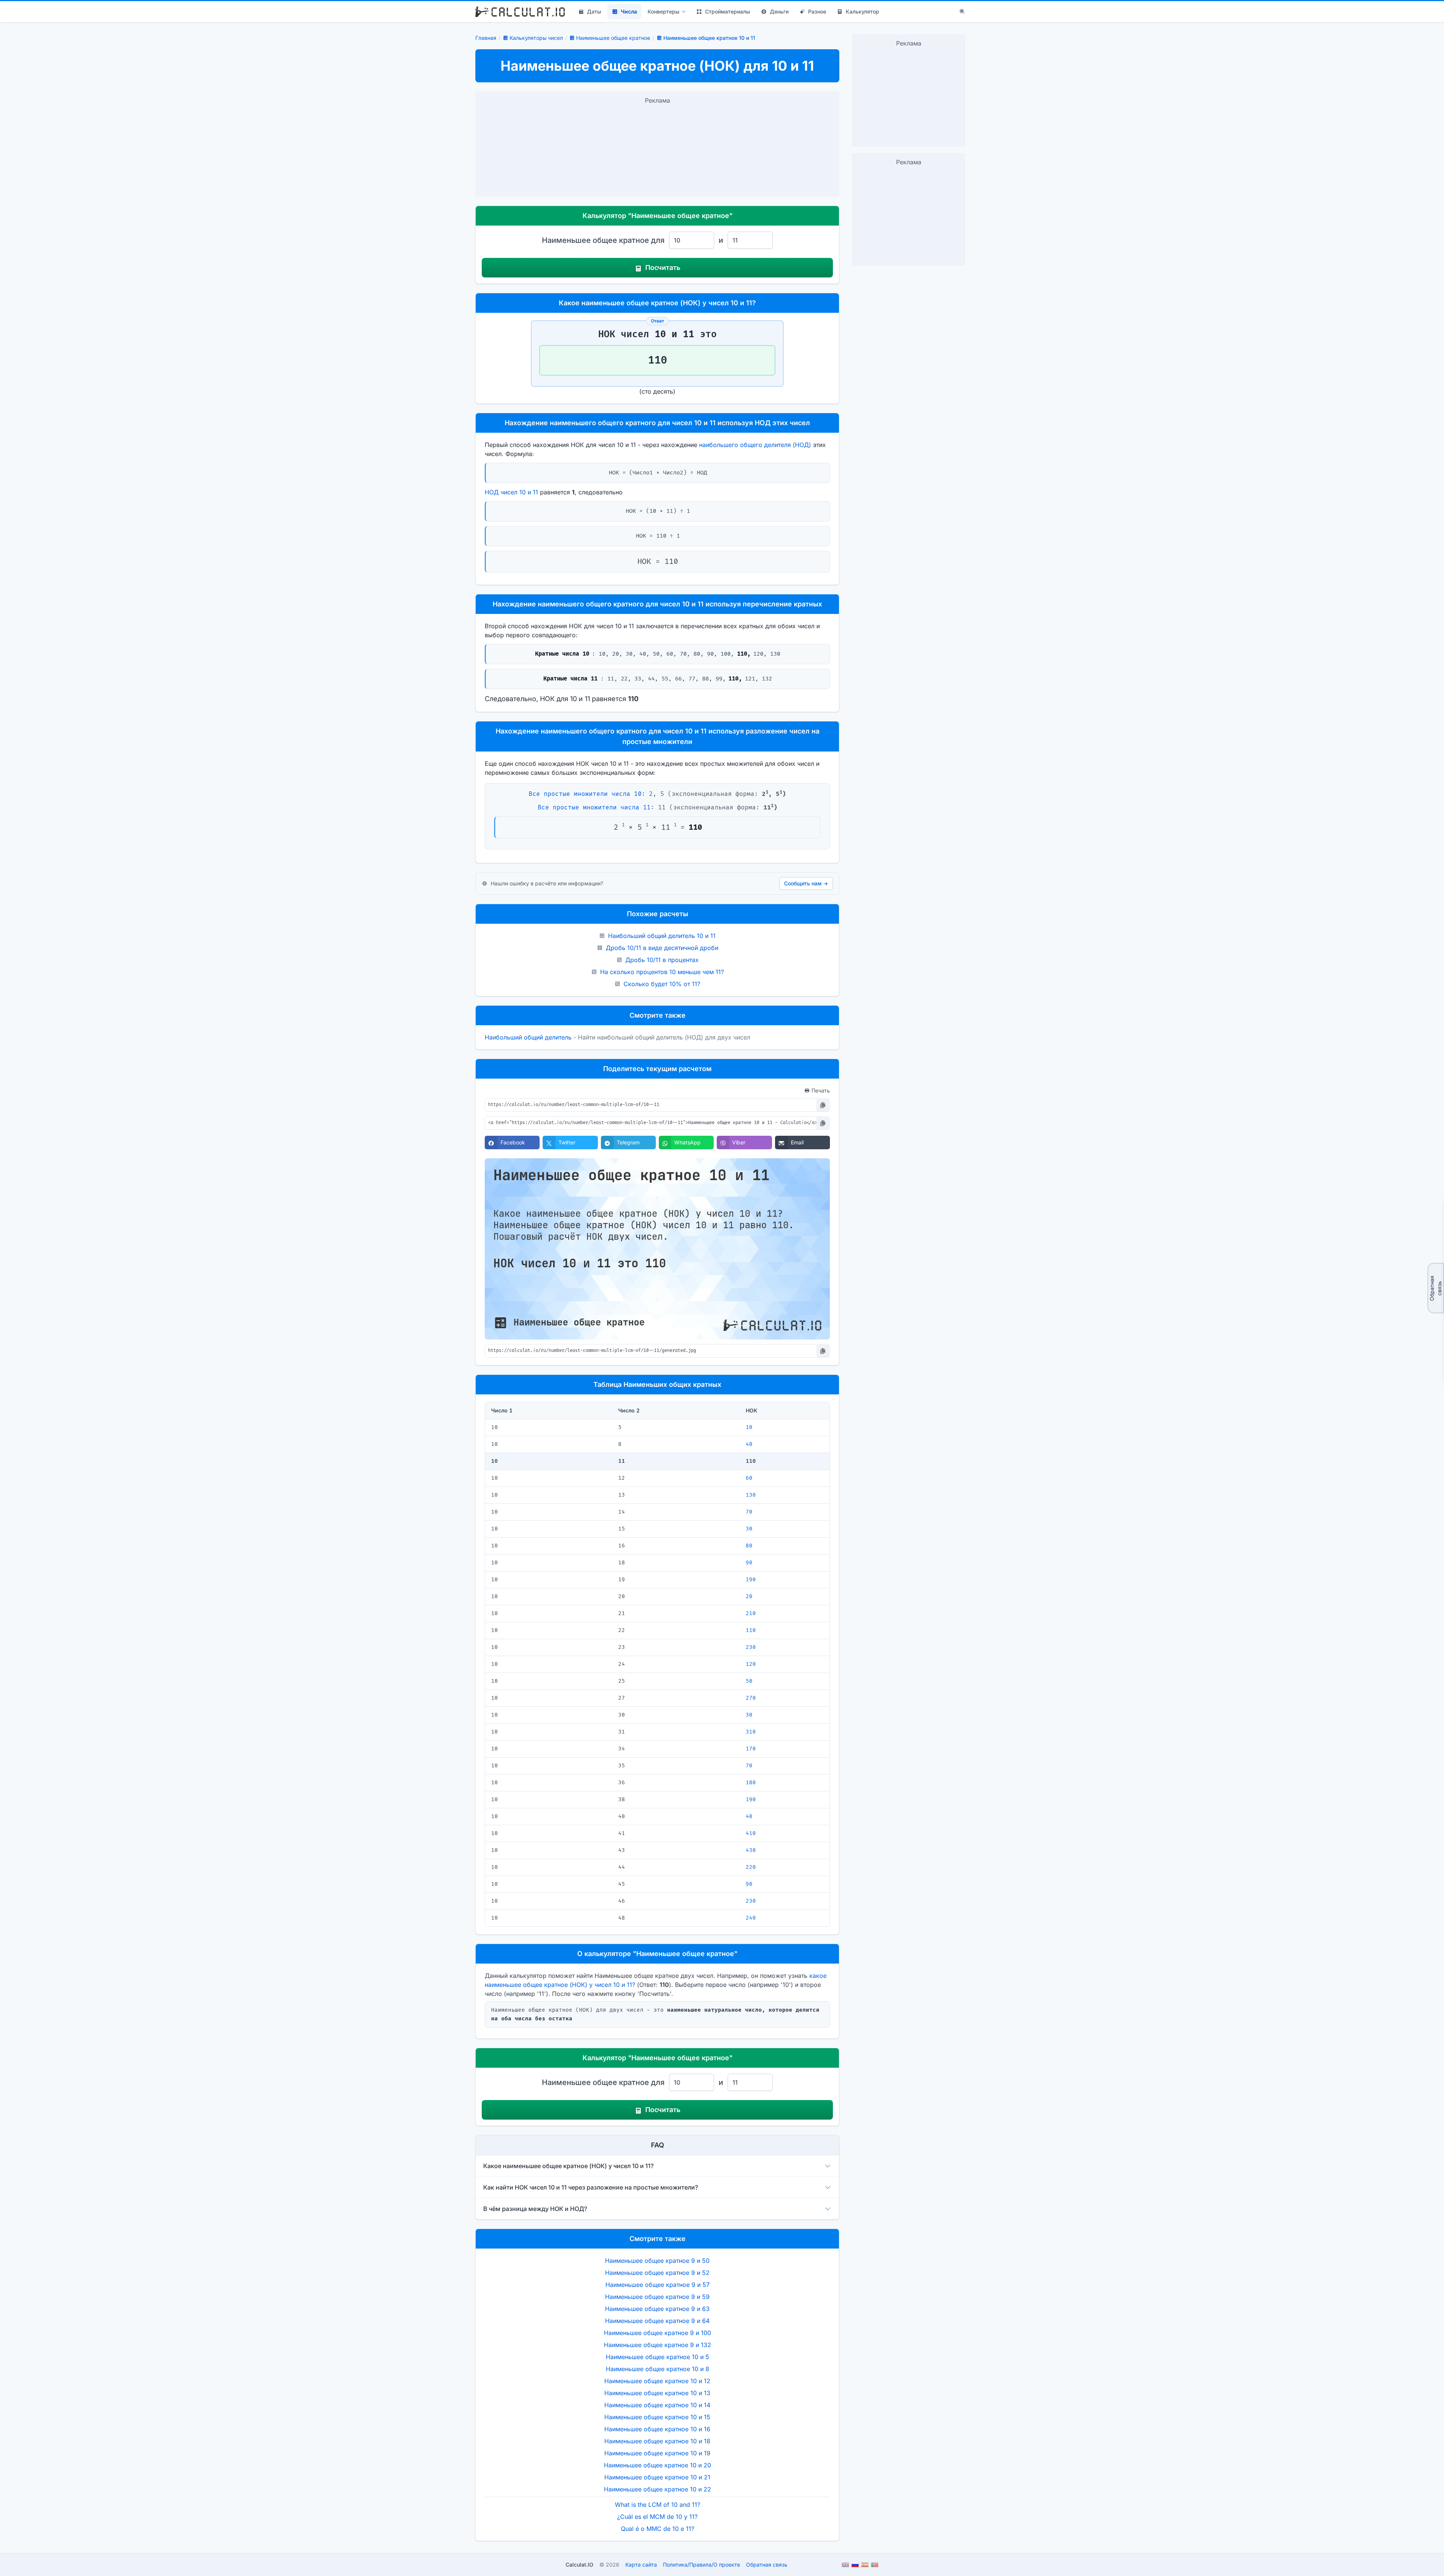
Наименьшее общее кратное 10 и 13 (657, 2393)
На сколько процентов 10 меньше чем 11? (662, 972)
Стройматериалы (728, 11)
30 (749, 1529)
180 (751, 1783)
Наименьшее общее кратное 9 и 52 (657, 2273)
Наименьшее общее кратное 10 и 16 (657, 2429)
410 (751, 1833)
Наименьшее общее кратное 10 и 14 (657, 2405)
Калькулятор (862, 11)
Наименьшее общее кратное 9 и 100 (658, 2333)
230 (751, 1647)
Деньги (779, 11)
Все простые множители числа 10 (585, 794)
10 (749, 1427)
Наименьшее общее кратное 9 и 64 (657, 2321)
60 (749, 1478)
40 (749, 1444)
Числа (629, 11)
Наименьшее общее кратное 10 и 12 (657, 2381)
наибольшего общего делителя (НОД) (755, 445)
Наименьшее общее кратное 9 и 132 (658, 2345)
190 (751, 1580)
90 (749, 1563)
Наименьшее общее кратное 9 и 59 (657, 2297)
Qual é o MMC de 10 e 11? (658, 2529)
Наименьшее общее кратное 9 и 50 (657, 2261)
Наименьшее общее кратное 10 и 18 (657, 2441)
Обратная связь (1436, 1288)
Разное (817, 11)
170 (751, 1749)
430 (751, 1850)
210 (751, 1613)
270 (751, 1698)
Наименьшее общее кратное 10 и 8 (658, 2369)
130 (751, 1495)
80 (749, 1546)
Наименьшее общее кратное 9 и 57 (658, 2285)
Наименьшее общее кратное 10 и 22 (658, 2489)
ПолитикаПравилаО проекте (702, 2565)
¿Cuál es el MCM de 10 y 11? (657, 2517)
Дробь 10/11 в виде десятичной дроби (662, 948)
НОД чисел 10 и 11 (511, 492)
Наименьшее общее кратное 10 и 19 (657, 2453)
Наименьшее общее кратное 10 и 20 (658, 2465)
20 (749, 1596)
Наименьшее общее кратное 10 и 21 (657, 2477)
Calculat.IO (579, 2565)
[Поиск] (962, 12)
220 (751, 1867)
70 (749, 1512)
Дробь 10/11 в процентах (662, 960)
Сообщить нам (806, 883)
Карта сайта (641, 2565)
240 (751, 1918)
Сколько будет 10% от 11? (662, 984)
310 (751, 1732)
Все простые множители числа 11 (594, 808)
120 (751, 1664)
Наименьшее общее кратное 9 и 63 (657, 2309)
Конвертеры (664, 11)
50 (749, 1681)
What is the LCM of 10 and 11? (658, 2505)
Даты (594, 11)
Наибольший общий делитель (528, 1037)
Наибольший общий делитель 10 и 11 (662, 936)
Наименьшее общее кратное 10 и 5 (658, 2357)
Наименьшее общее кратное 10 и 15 (657, 2417)
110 (751, 1630)
